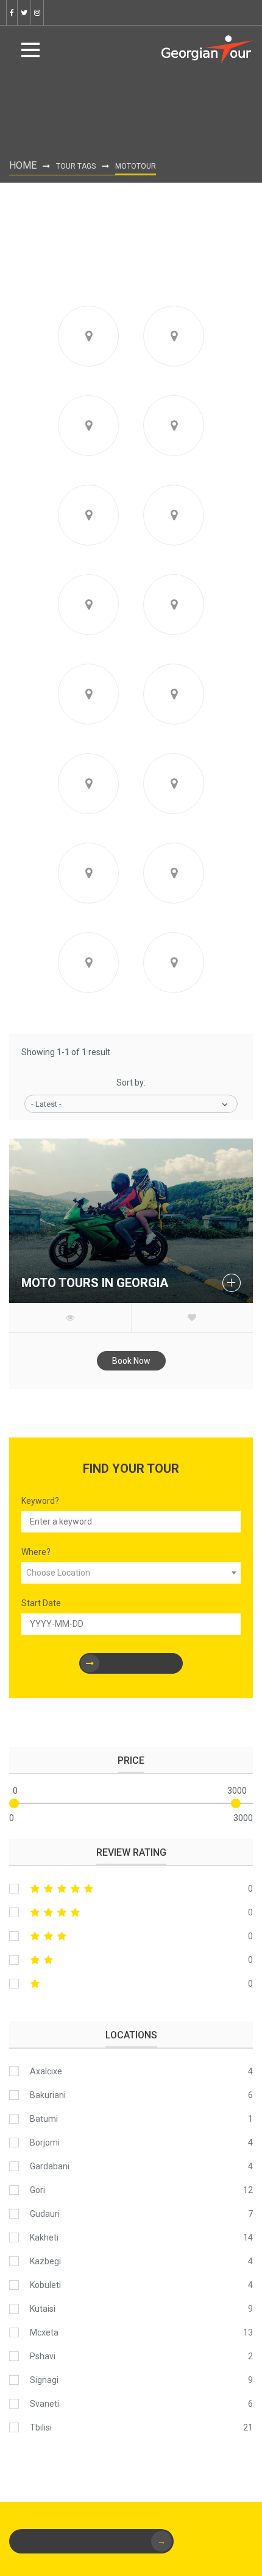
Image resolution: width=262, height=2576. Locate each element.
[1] (131, 1663)
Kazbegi (45, 2261)
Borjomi (45, 2143)
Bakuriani (48, 2095)
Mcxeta (44, 2332)
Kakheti (44, 2237)
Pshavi (43, 2356)
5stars (131, 1889)
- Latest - (46, 1104)
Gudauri (45, 2214)
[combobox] (131, 1573)
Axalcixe (46, 2071)
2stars (131, 1960)
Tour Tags (76, 166)
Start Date (41, 1603)
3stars (131, 1936)
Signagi (44, 2380)
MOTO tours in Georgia (95, 1283)
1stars (131, 1984)
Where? (36, 1552)
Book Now (131, 1361)
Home (23, 165)
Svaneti (44, 2404)
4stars (131, 1912)
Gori (37, 2190)
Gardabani (50, 2166)
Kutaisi (43, 2309)
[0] (14, 1803)
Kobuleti (45, 2285)
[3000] (236, 1803)
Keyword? (40, 1501)
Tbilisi (41, 2427)
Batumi (44, 2119)
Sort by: (131, 1083)
